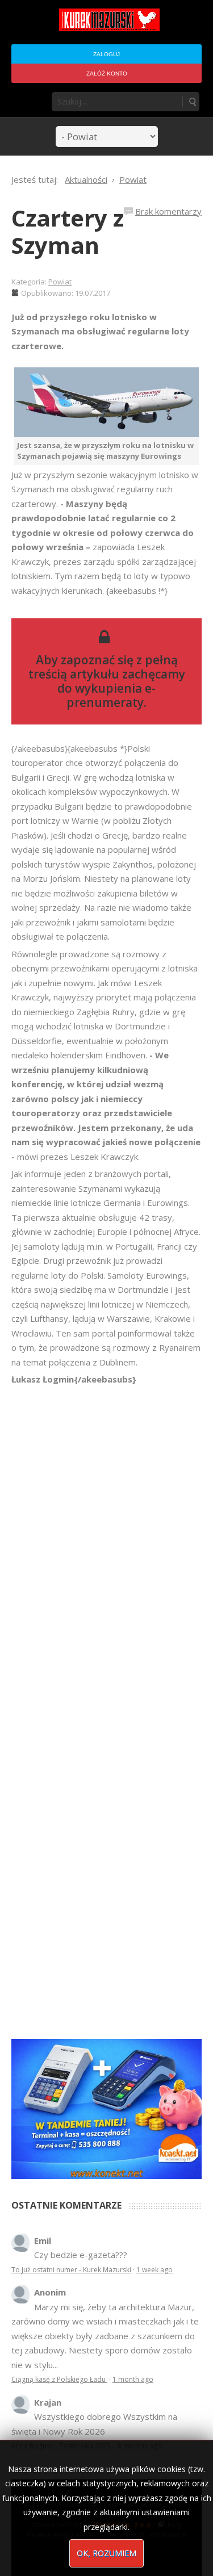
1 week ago (154, 2270)
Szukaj (192, 102)
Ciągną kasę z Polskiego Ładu (59, 2379)
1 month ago (133, 2379)
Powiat (60, 282)
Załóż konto (107, 74)
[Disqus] (106, 1546)
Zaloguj (106, 54)
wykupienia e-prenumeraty (111, 695)
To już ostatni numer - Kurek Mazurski (71, 2270)
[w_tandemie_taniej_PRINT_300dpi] (106, 2108)
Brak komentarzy (168, 211)
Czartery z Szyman (68, 231)
